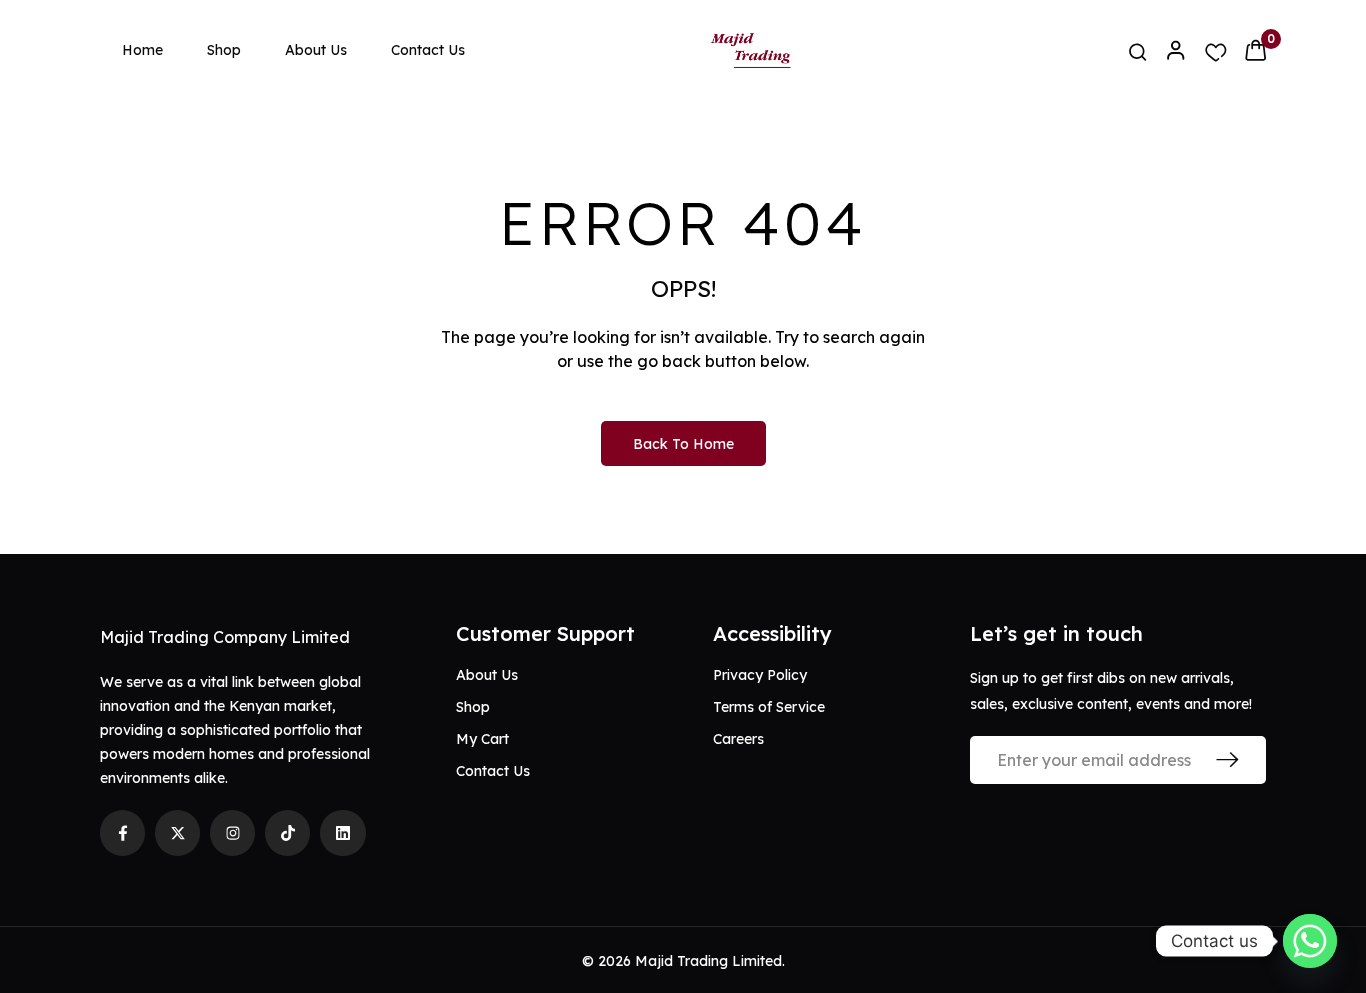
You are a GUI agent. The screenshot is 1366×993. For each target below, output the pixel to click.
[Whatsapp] (1310, 941)
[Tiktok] (287, 832)
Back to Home (683, 444)
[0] (1255, 50)
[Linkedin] (342, 832)
